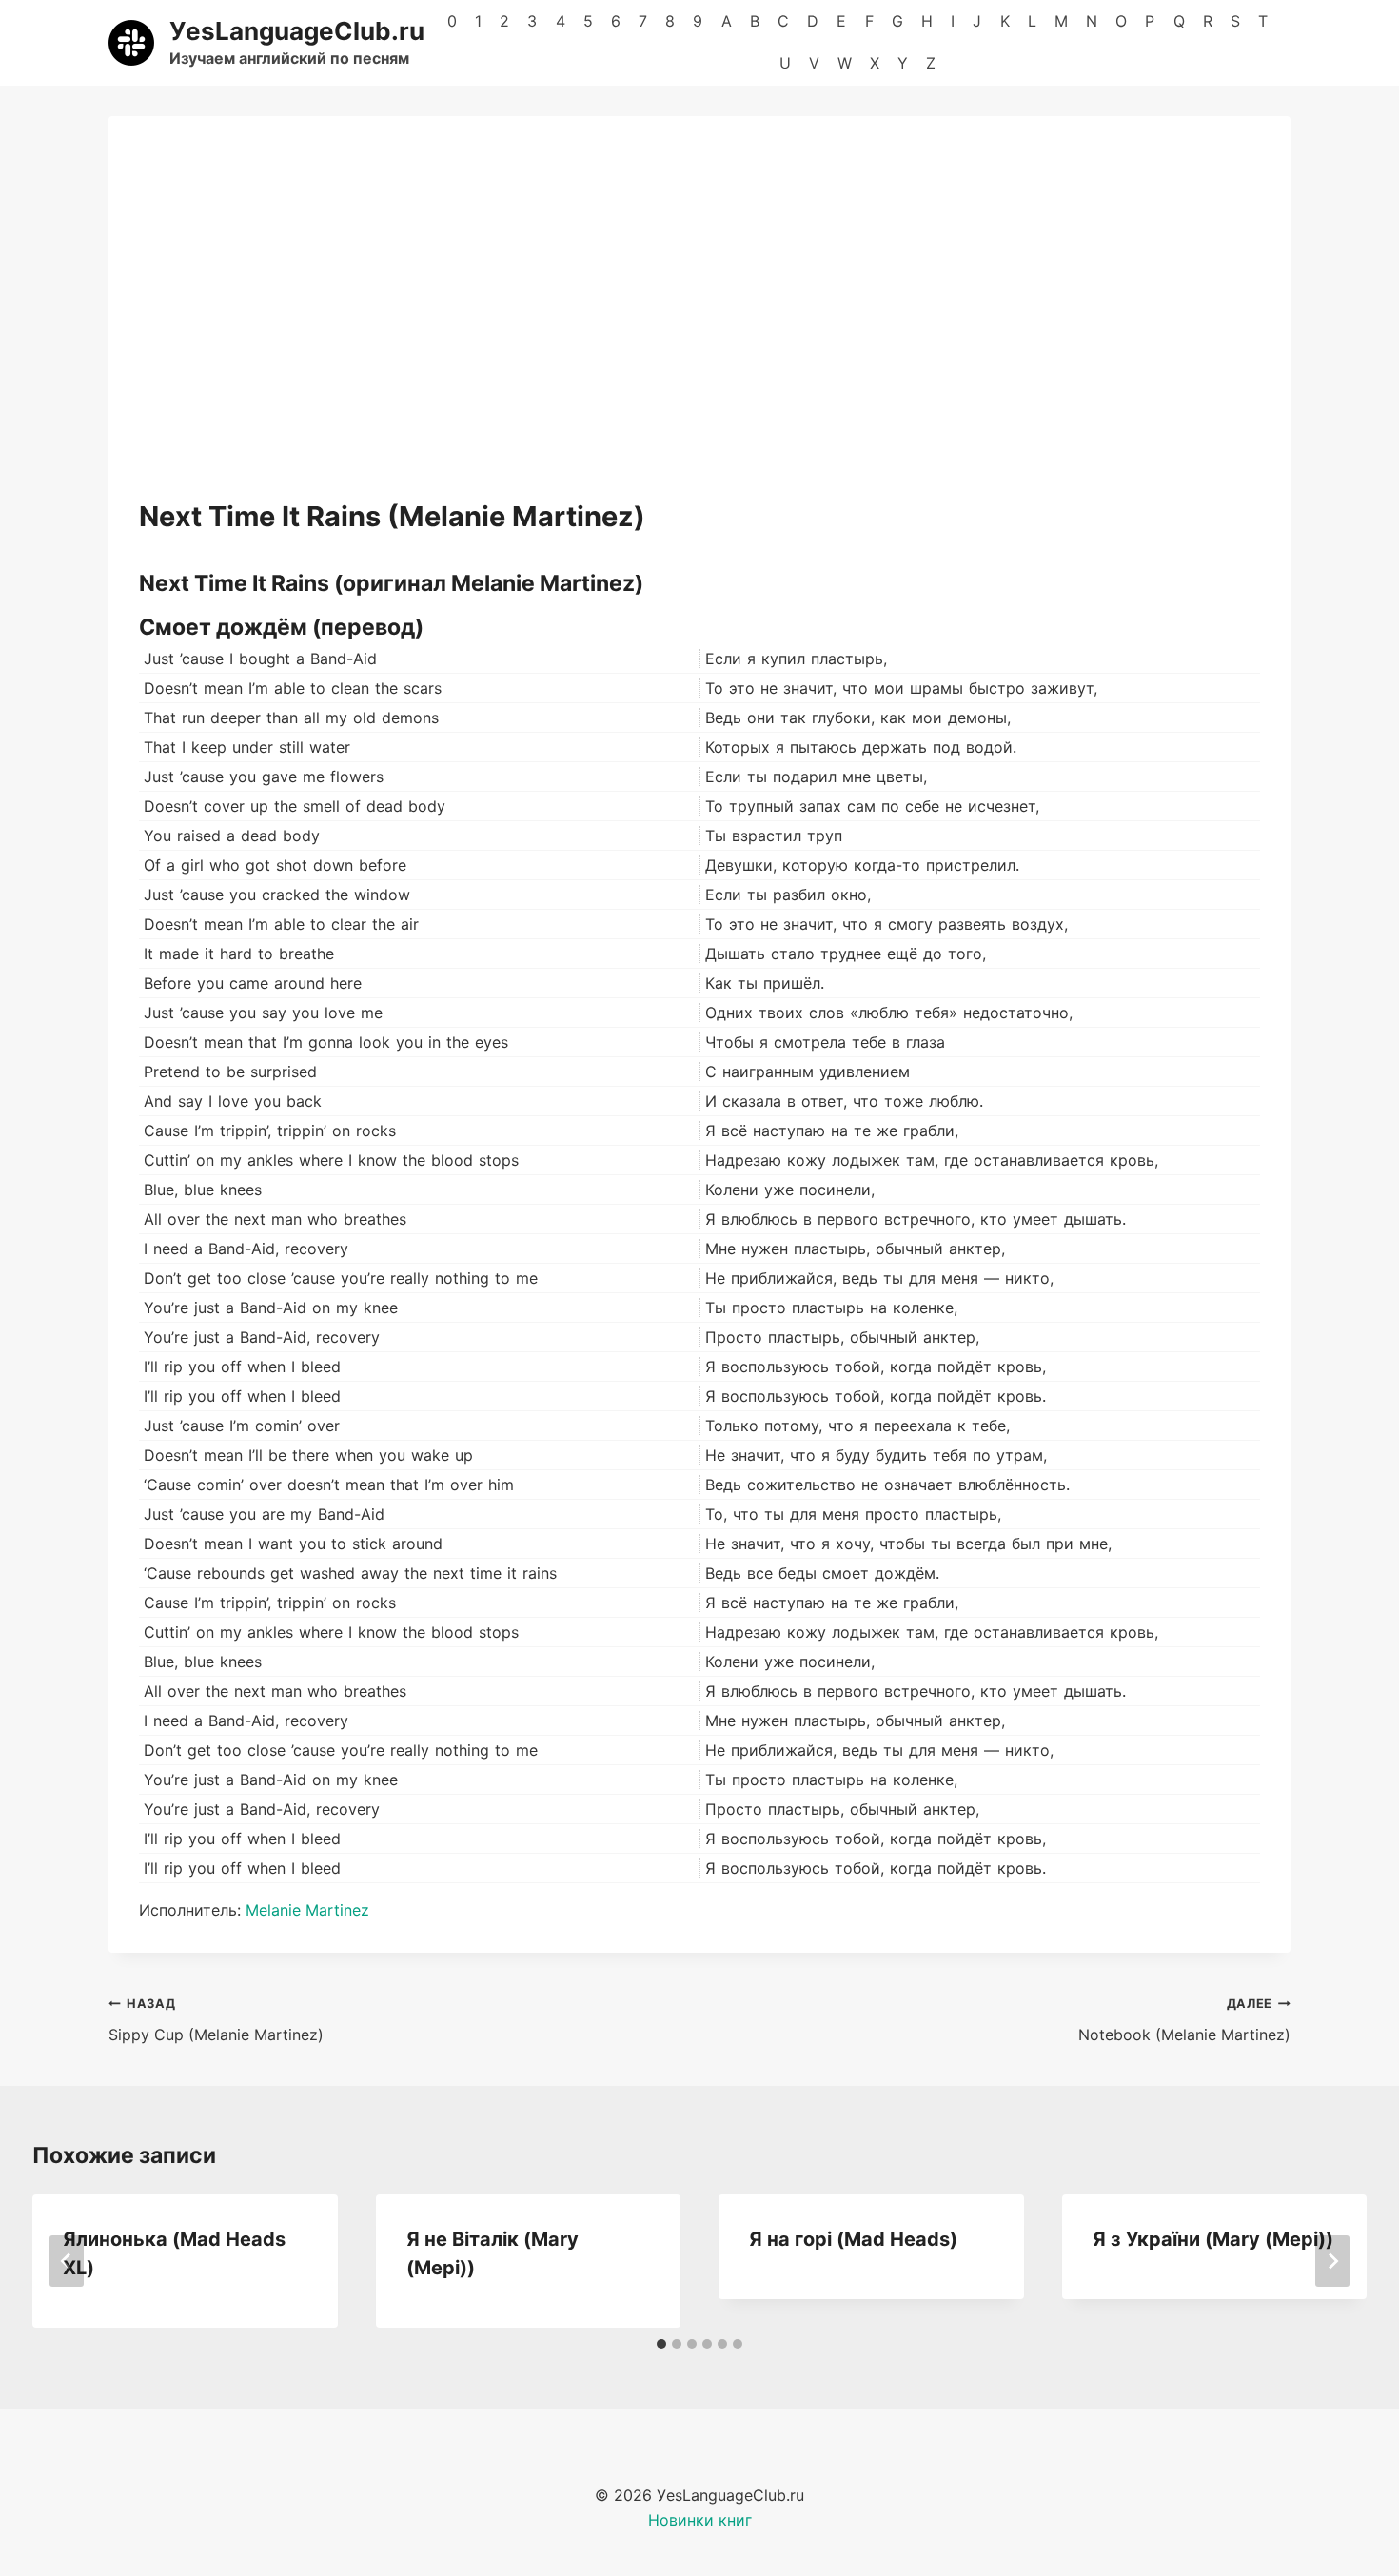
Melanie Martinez (307, 1910)
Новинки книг (700, 2520)
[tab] (661, 2344)
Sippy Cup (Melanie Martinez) (216, 2020)
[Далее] (1332, 2261)
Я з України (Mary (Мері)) (1213, 2239)
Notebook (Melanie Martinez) (1184, 2020)
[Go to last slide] (67, 2261)
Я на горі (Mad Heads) (853, 2239)
